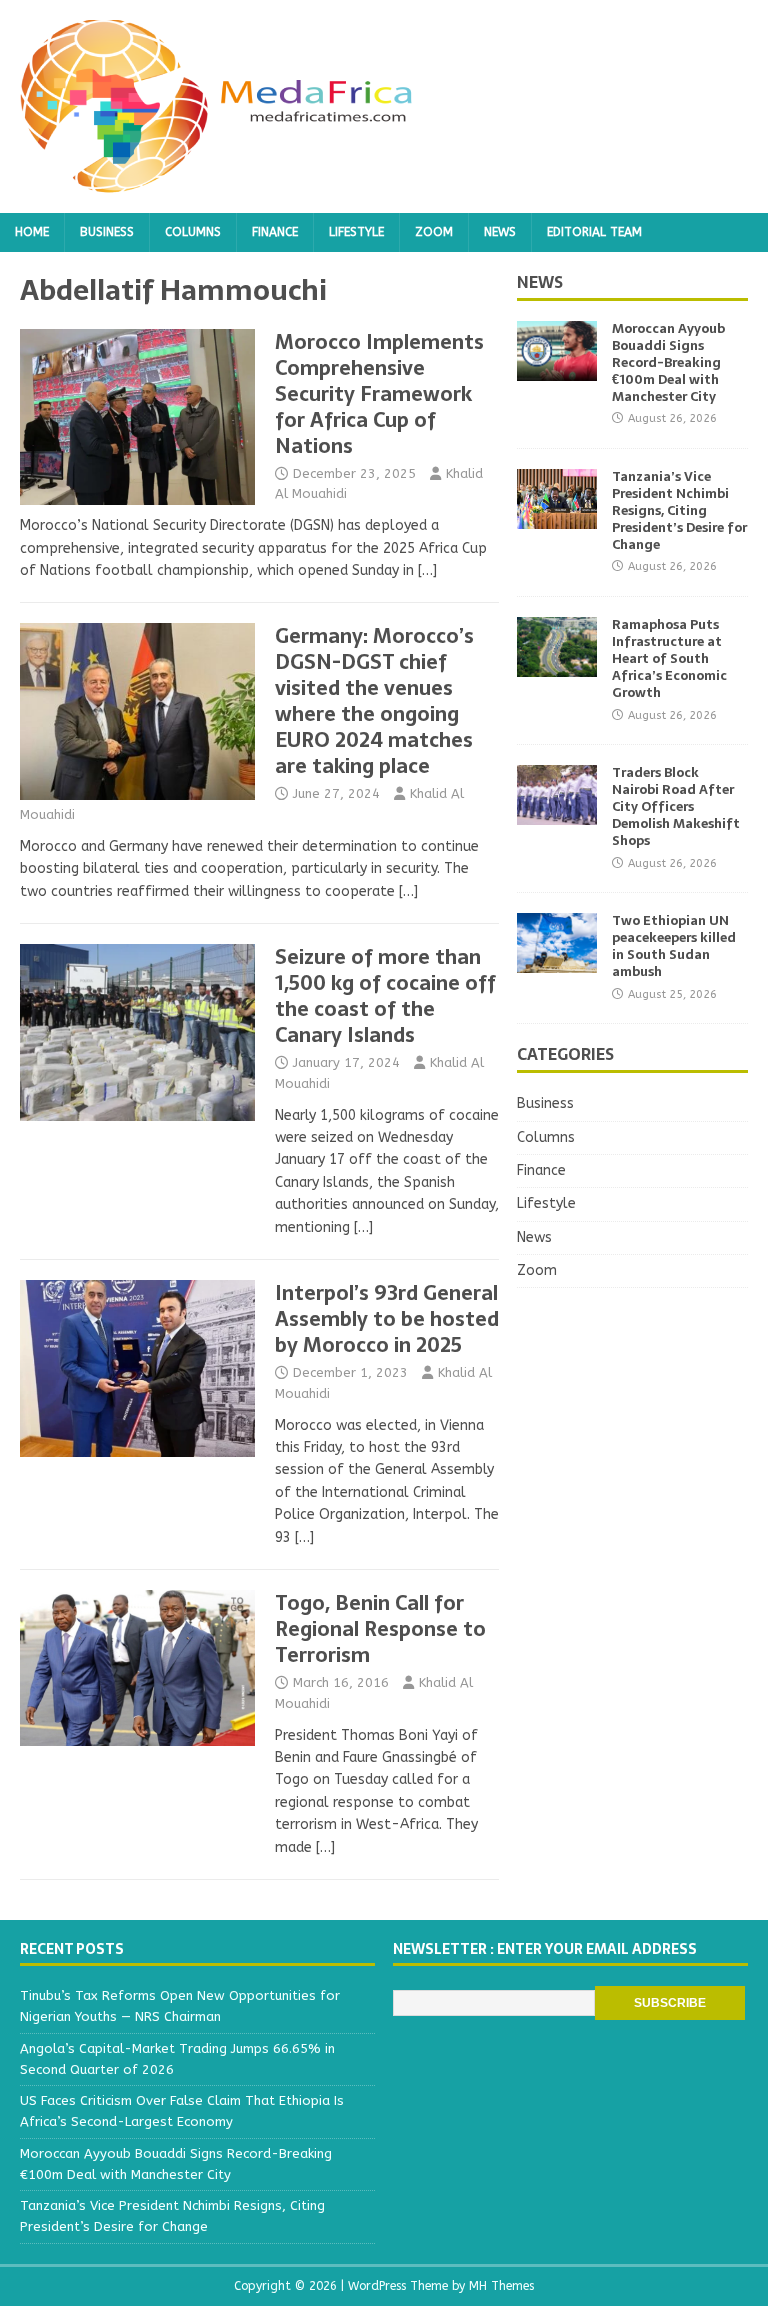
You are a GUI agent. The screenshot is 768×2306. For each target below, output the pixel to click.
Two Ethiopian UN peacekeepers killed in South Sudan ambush (674, 946)
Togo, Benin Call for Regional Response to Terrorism (380, 1629)
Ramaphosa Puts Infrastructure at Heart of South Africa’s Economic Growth (669, 658)
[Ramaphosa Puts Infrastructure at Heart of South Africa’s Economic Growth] (557, 665)
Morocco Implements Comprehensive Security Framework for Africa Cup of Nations (379, 394)
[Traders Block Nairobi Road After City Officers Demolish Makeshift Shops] (557, 813)
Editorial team (594, 232)
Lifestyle (356, 232)
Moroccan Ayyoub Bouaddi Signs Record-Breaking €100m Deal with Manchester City (668, 362)
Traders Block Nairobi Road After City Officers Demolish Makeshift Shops (676, 806)
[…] (427, 570)
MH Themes (501, 2286)
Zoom (434, 232)
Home (32, 232)
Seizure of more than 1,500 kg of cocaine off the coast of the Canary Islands (385, 996)
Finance (275, 232)
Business (107, 232)
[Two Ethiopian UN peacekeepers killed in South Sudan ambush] (557, 961)
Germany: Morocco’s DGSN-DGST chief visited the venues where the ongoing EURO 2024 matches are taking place (374, 701)
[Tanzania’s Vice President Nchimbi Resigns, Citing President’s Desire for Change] (557, 517)
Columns (193, 232)
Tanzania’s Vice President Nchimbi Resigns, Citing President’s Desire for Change (679, 510)
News (500, 232)
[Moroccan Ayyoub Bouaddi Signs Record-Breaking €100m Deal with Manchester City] (557, 369)
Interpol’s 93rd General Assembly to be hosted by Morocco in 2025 (387, 1319)
